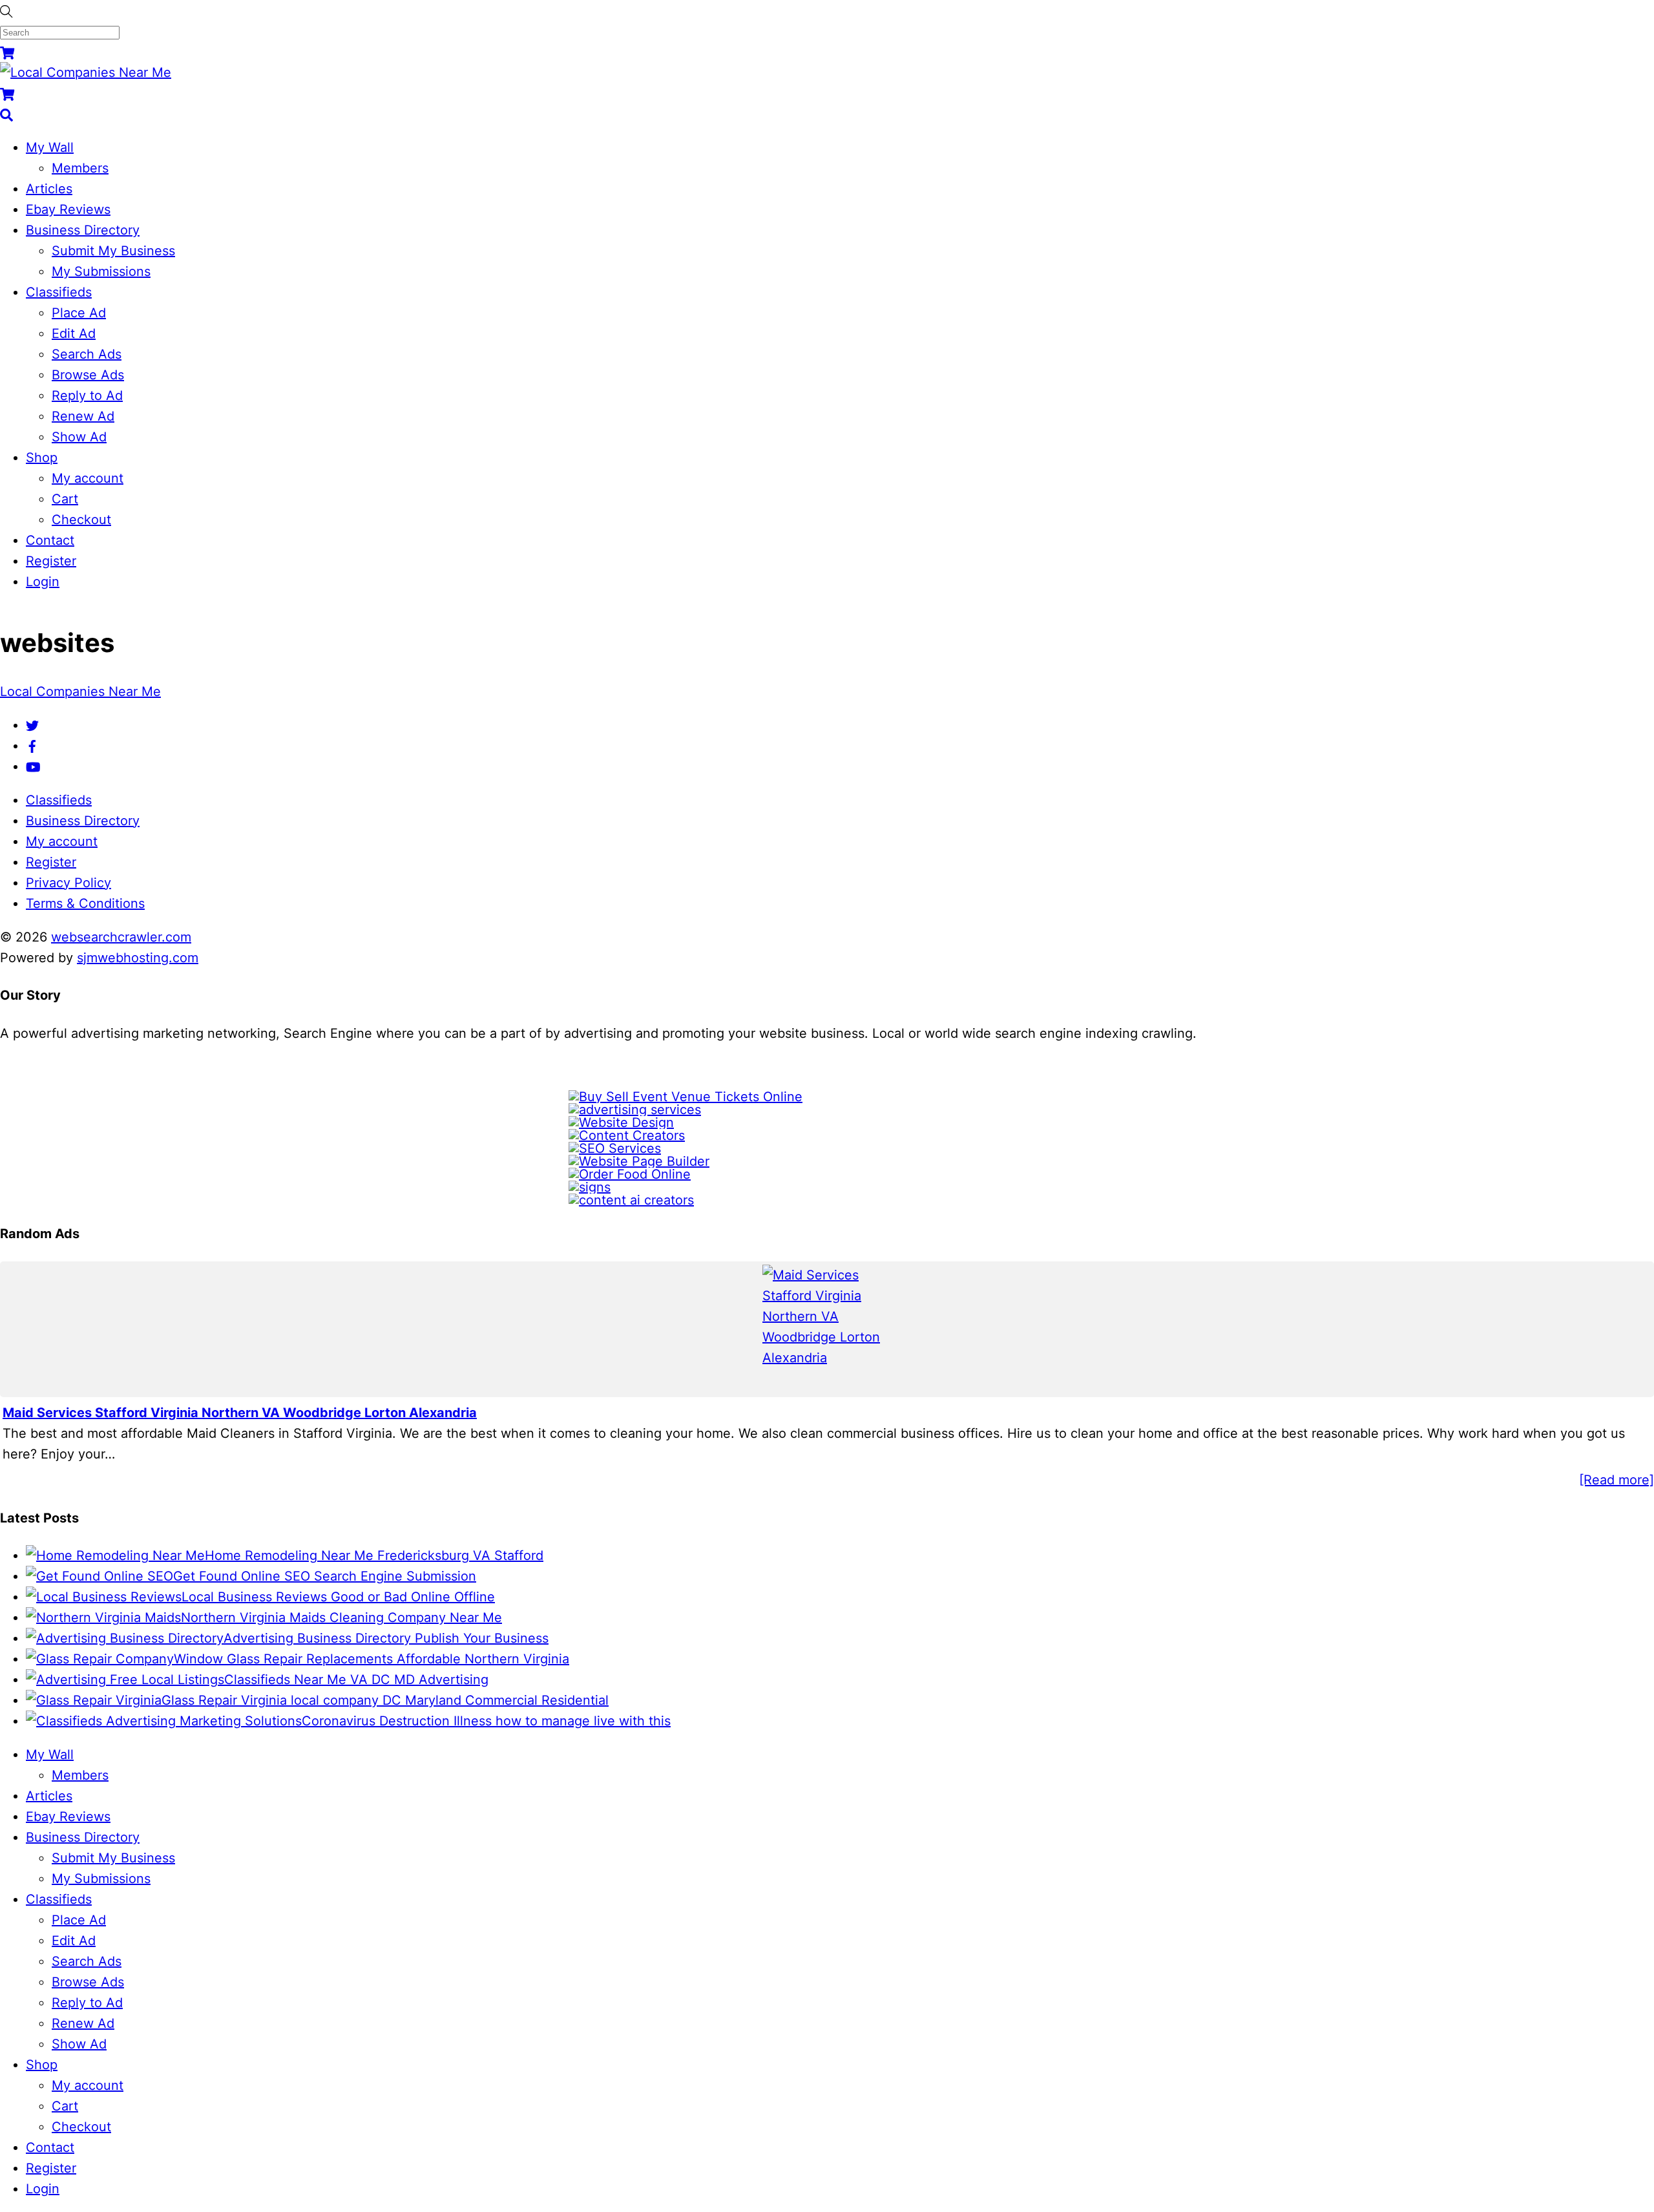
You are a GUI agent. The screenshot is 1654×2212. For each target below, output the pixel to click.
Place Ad (79, 313)
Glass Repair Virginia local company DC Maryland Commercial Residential (385, 1700)
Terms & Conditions (85, 903)
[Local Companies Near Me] (86, 72)
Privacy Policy (68, 883)
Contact (50, 540)
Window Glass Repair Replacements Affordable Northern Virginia (372, 1659)
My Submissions (101, 271)
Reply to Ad (87, 395)
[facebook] (32, 746)
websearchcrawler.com (121, 937)
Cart (65, 499)
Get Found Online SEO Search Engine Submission (325, 1576)
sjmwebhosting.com (138, 958)
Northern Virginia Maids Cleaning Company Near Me (341, 1617)
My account (88, 478)
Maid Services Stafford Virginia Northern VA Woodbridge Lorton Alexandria (240, 1413)
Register (51, 561)
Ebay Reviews (68, 209)
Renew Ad (83, 416)
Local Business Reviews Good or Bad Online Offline (338, 1597)
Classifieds (59, 292)
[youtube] (33, 766)
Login (43, 582)
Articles (49, 189)
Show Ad (79, 437)
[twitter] (32, 725)
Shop (42, 458)
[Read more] (1617, 1480)
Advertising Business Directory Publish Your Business (386, 1638)
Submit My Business (113, 251)
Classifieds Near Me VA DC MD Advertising (356, 1680)
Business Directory (83, 230)
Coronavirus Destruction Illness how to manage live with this (486, 1721)
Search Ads (87, 354)
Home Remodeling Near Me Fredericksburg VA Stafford (374, 1555)
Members (80, 168)
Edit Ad (74, 333)
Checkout (81, 520)
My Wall (50, 147)
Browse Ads (88, 375)
